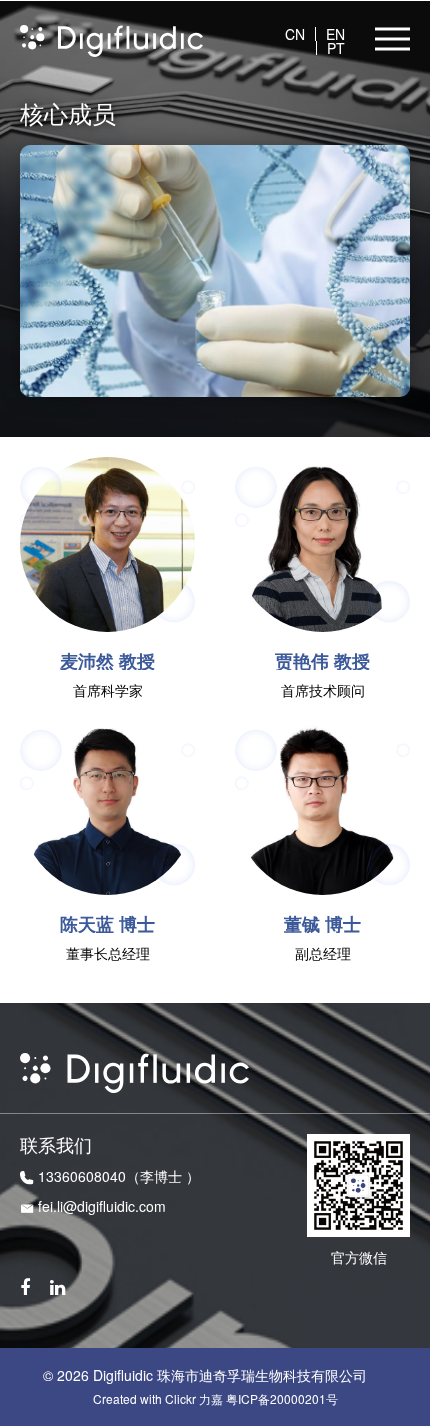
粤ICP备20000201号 (282, 1398)
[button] (392, 39)
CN (295, 34)
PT (336, 48)
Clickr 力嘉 (194, 1398)
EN (335, 34)
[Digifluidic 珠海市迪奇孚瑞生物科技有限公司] (111, 39)
